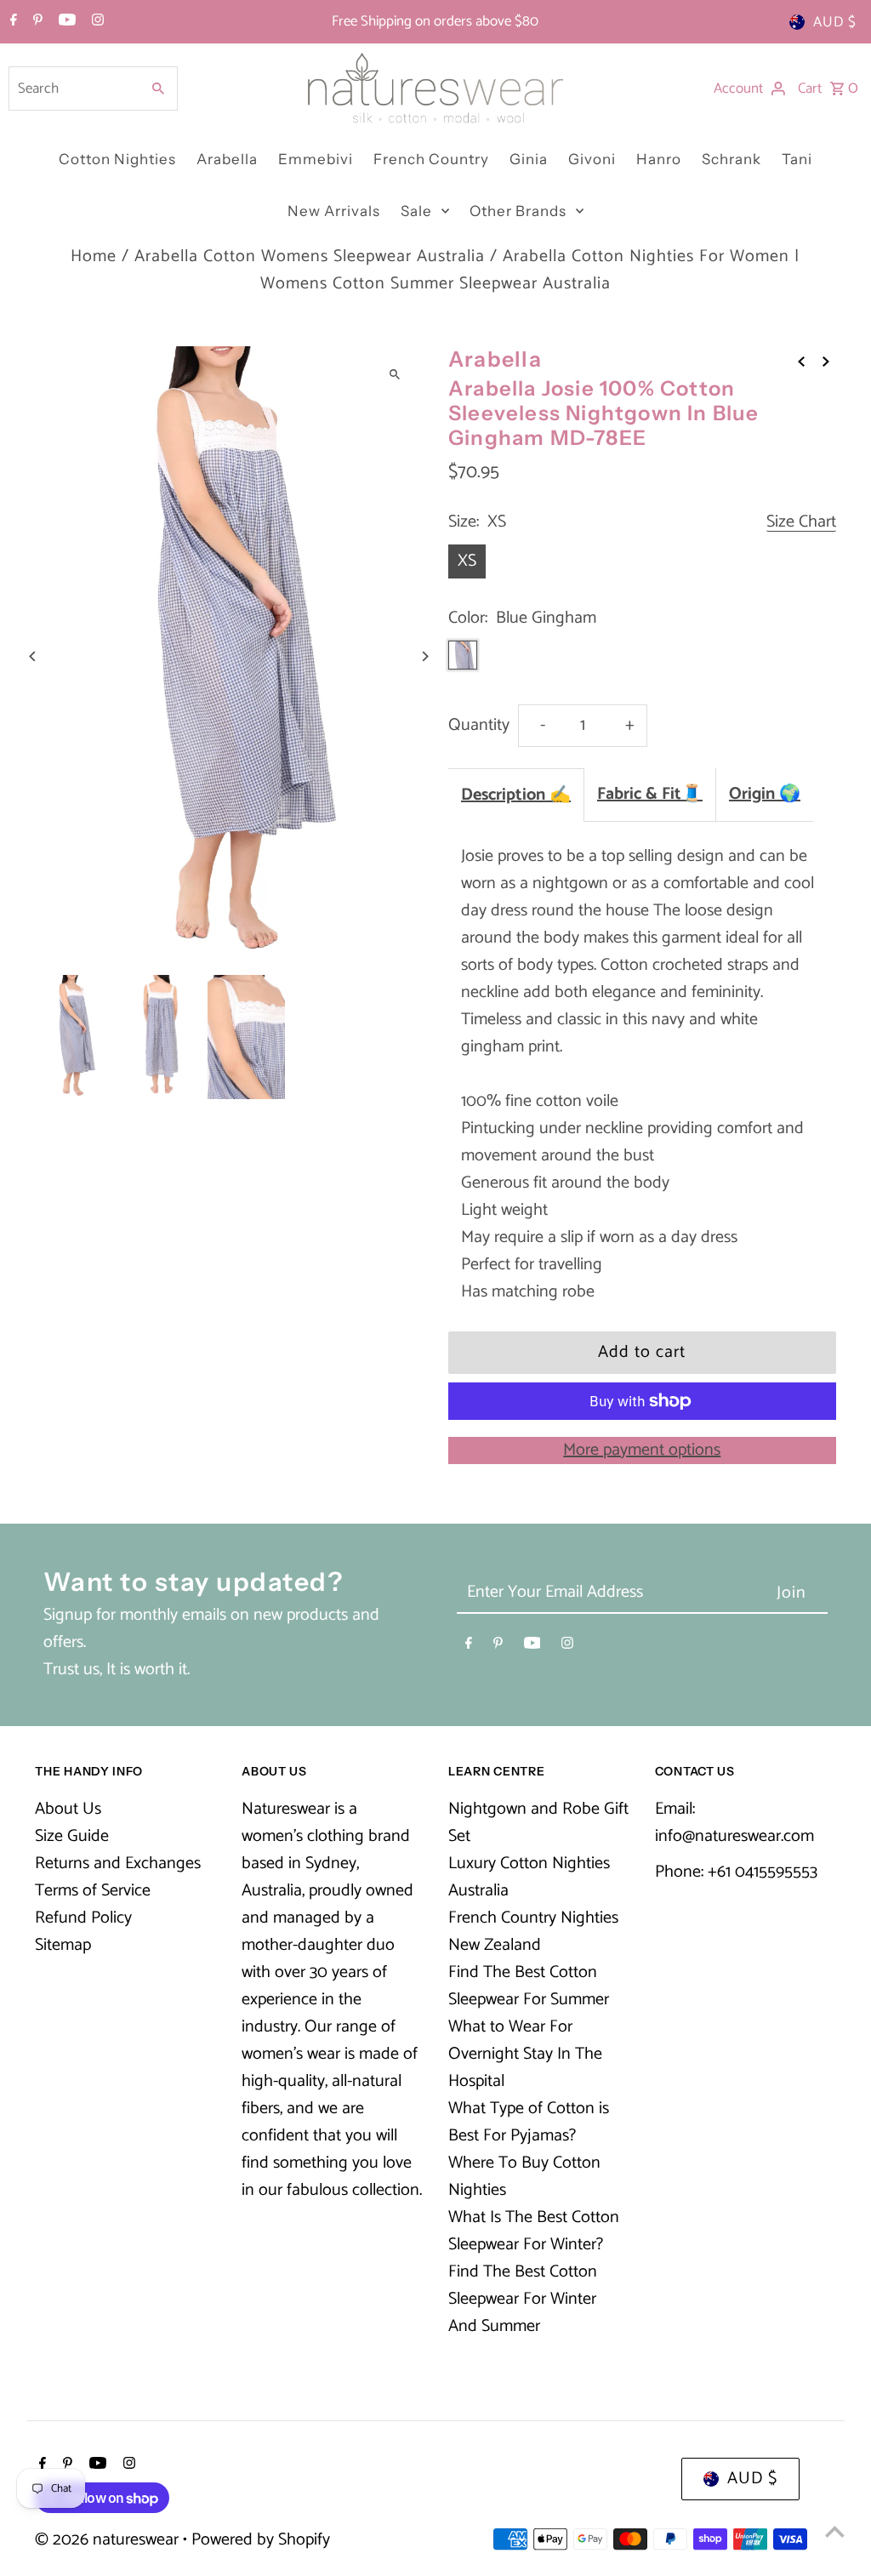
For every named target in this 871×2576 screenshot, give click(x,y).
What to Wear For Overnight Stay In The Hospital (525, 2054)
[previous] (801, 362)
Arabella (227, 159)
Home (94, 256)
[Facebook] (11, 22)
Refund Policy (83, 1918)
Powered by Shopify (261, 2540)
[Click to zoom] (395, 374)
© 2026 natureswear (109, 2540)
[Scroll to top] (835, 2531)
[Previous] (33, 656)
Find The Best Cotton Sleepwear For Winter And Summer (523, 2299)
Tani (797, 159)
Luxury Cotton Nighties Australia (529, 1877)
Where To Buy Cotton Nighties (524, 2177)
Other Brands (518, 211)
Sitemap (63, 1945)
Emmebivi (316, 159)
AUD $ (835, 22)
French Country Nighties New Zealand (533, 1932)
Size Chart (801, 523)
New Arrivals (334, 211)
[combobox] (73, 88)
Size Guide (72, 1836)
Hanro (659, 159)
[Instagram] (96, 22)
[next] (826, 362)
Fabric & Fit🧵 (650, 794)
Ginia (529, 159)
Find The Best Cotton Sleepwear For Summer (529, 1986)
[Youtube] (65, 22)
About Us (68, 1809)
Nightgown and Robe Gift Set (538, 1823)
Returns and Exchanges (118, 1864)
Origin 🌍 (765, 794)
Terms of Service (93, 1891)
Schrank (732, 159)
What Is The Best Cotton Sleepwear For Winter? (534, 2231)
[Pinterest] (36, 22)
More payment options (642, 1450)
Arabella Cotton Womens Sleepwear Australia (310, 256)
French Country (431, 159)
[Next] (425, 656)
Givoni (592, 159)
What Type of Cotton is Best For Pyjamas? (529, 2122)
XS (467, 561)
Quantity (479, 725)
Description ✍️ (516, 795)
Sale (416, 211)
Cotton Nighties (117, 159)
